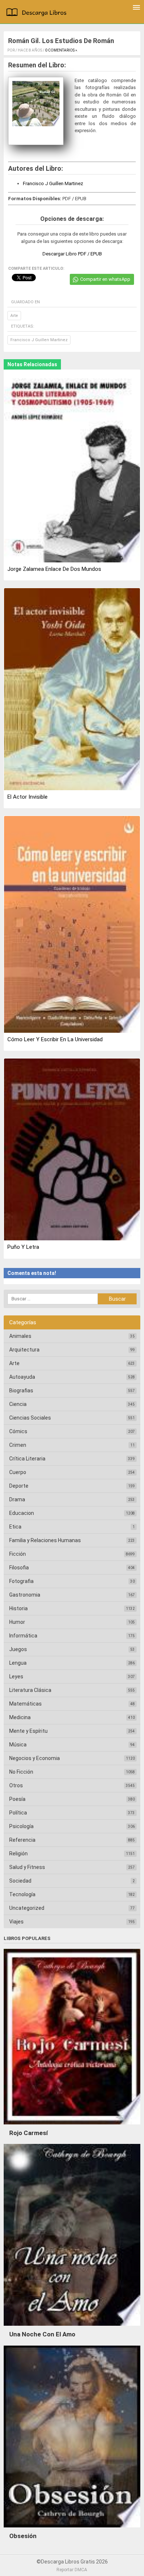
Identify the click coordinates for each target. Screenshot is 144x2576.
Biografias (21, 1391)
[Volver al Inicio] (38, 13)
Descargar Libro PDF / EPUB (72, 254)
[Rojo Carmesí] (72, 2126)
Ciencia (18, 1404)
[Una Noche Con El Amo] (72, 2328)
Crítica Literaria (27, 1459)
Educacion (22, 1513)
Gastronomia (25, 1595)
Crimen (18, 1445)
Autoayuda (22, 1377)
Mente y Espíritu (28, 1731)
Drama (17, 1499)
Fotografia (21, 1581)
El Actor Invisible (28, 797)
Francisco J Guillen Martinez (53, 183)
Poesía (17, 1799)
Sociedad (20, 1881)
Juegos (18, 1649)
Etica (15, 1527)
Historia (18, 1608)
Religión (18, 1854)
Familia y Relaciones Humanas (45, 1540)
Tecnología (22, 1894)
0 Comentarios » (61, 50)
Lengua (18, 1663)
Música (18, 1745)
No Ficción (21, 1772)
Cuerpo (18, 1472)
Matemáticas (25, 1704)
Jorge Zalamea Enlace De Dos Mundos (54, 569)
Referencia (22, 1840)
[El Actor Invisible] (72, 690)
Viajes (16, 1922)
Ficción (18, 1554)
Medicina (20, 1717)
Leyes (16, 1676)
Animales (20, 1336)
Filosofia (19, 1568)
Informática (23, 1636)
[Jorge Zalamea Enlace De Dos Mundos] (72, 467)
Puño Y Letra (23, 1247)
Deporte (19, 1486)
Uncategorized (27, 1908)
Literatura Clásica (30, 1690)
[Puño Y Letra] (72, 1150)
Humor (17, 1622)
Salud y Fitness (27, 1867)
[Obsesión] (72, 2529)
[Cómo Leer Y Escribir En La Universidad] (72, 925)
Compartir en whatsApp (105, 279)
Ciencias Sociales (30, 1418)
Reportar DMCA (72, 2570)
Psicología (21, 1826)
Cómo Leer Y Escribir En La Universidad (55, 1039)
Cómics (18, 1431)
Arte (14, 316)
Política (18, 1813)
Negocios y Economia (35, 1758)
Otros (16, 1785)
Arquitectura (24, 1350)
